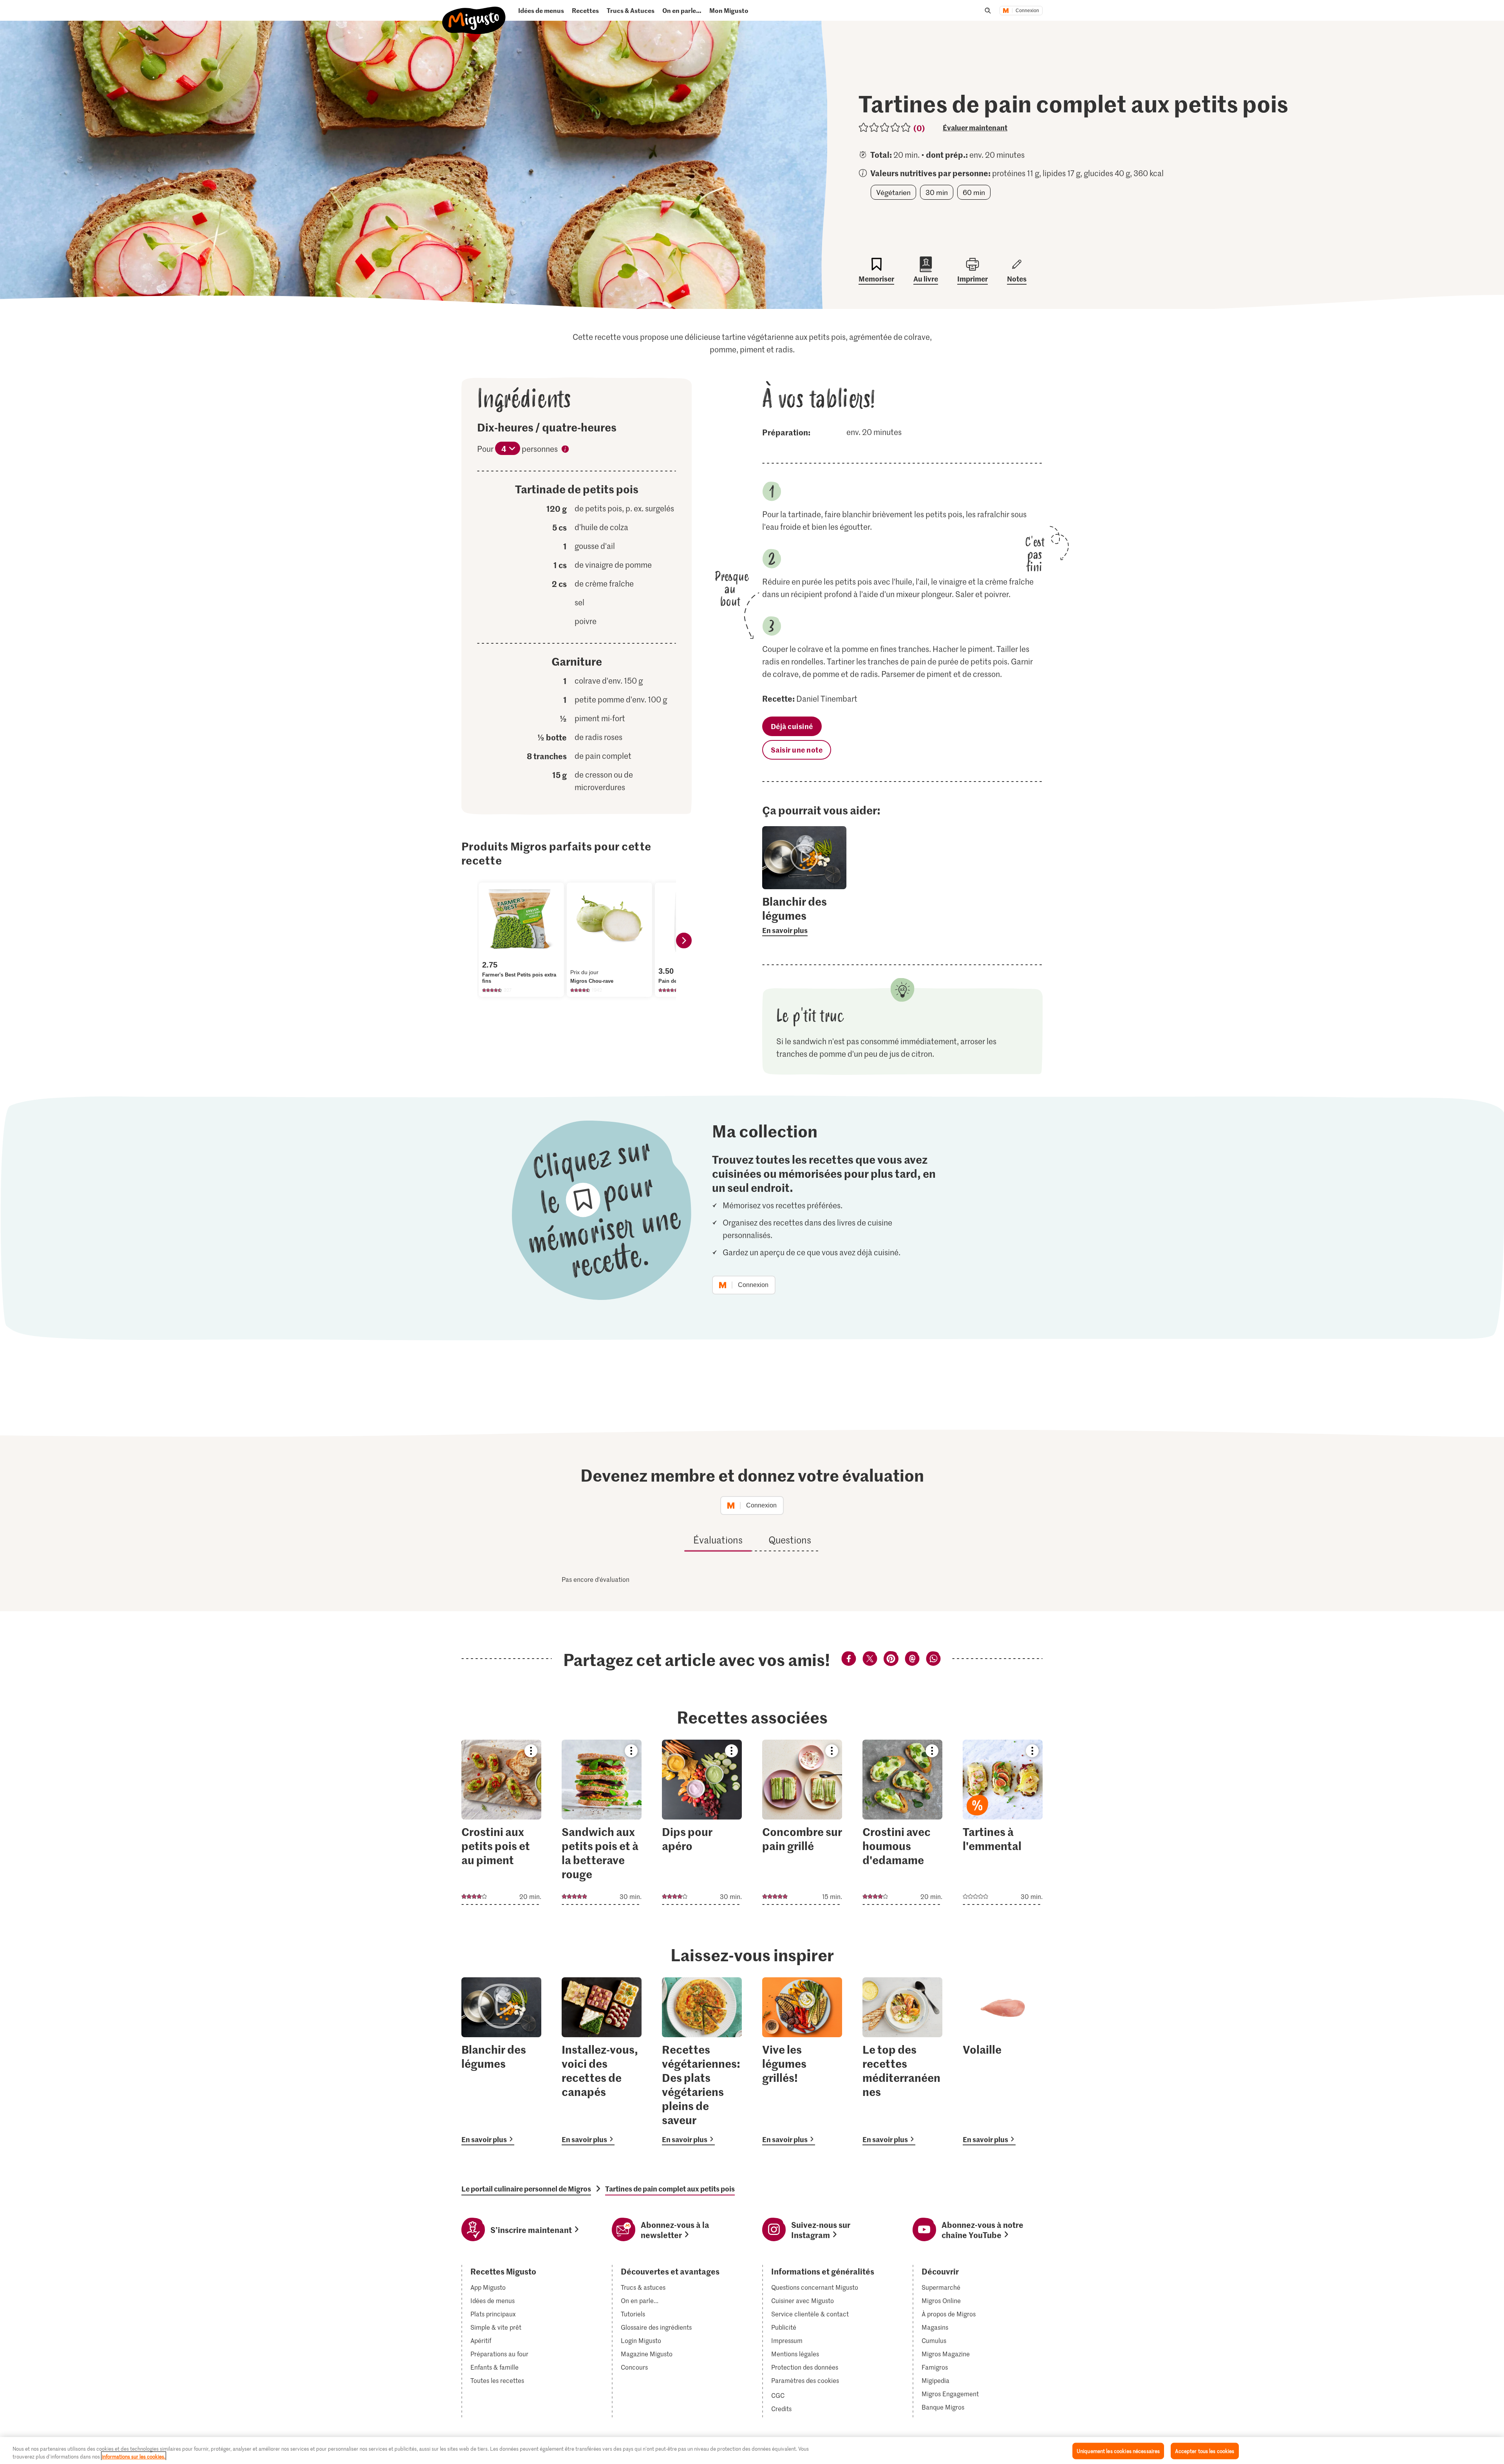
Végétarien (893, 192)
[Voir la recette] (501, 1822)
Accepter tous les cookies (1205, 2451)
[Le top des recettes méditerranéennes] (902, 2061)
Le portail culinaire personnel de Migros (526, 2189)
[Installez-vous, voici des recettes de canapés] (602, 2061)
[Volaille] (1003, 2061)
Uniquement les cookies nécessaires (1118, 2451)
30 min (937, 192)
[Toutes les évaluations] (885, 127)
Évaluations (718, 1540)
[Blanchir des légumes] (501, 2061)
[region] (752, 2450)
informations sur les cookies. (134, 2456)
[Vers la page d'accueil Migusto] (474, 14)
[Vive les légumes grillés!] (802, 2061)
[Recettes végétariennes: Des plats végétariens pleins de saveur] (702, 2061)
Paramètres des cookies (805, 2381)
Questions (790, 1540)
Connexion (1027, 11)
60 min (974, 192)
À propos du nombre (565, 450)
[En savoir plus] (804, 915)
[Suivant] (684, 940)
